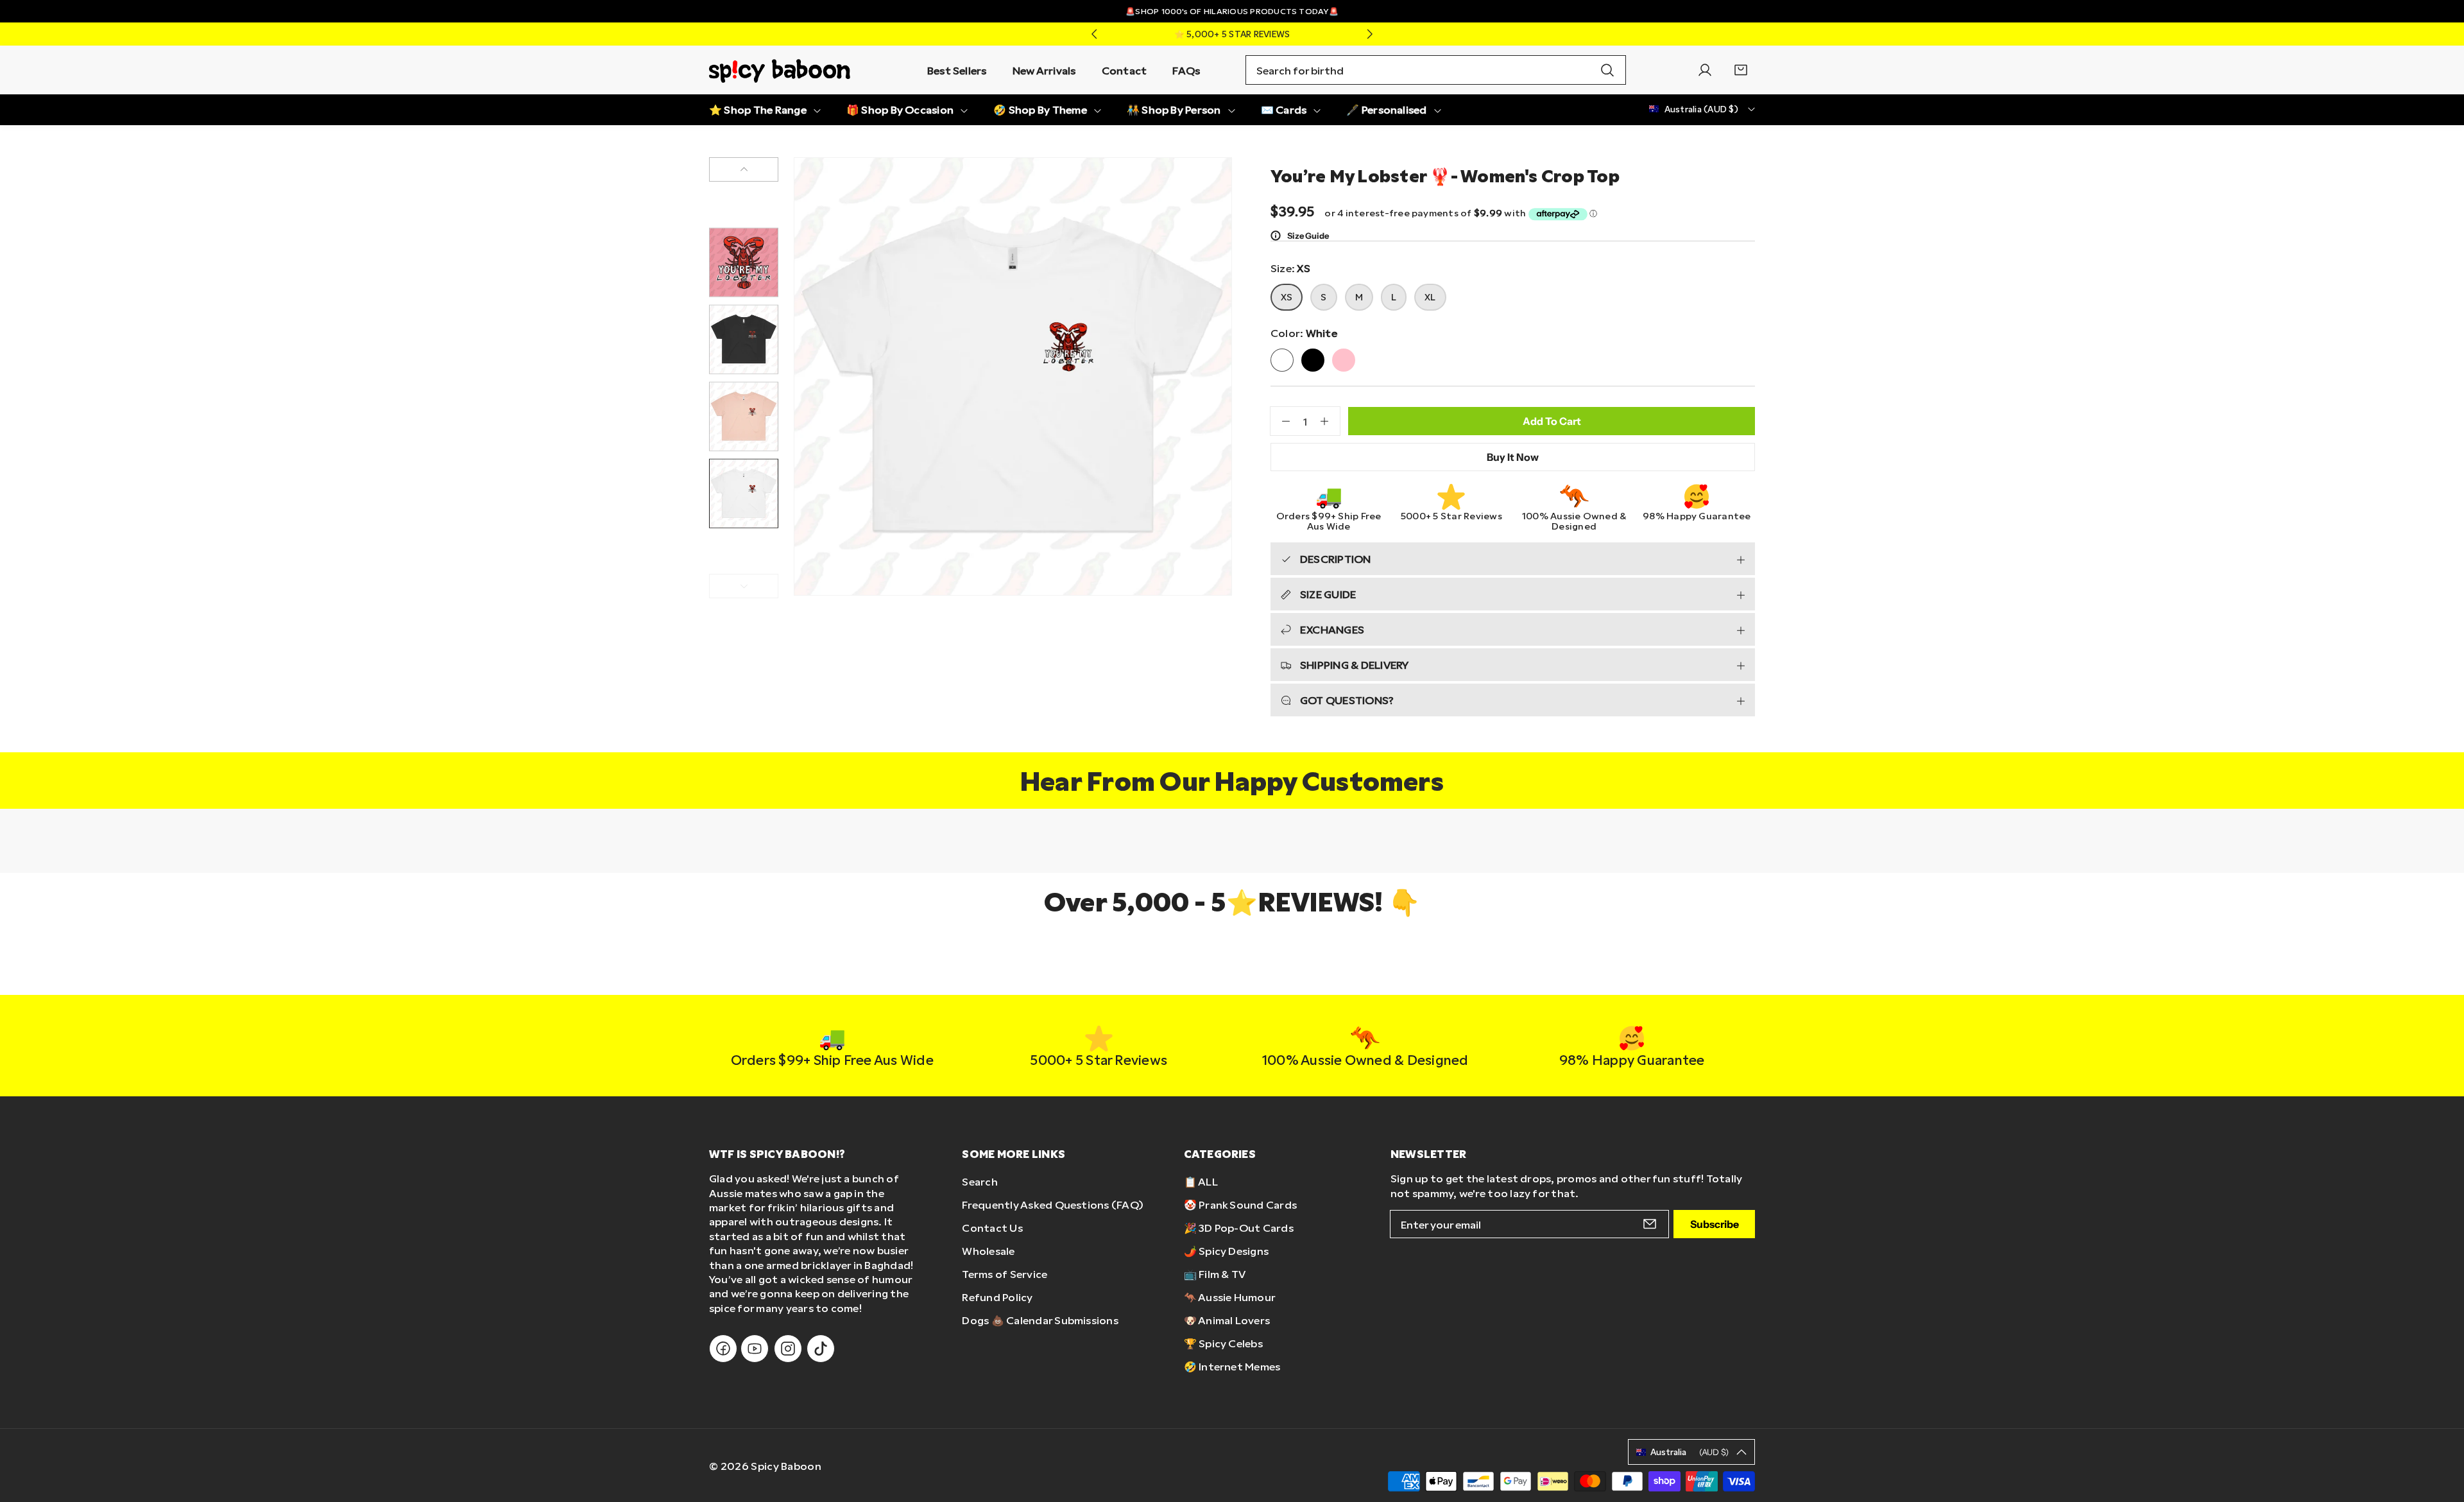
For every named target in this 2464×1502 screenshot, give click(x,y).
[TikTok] (821, 1349)
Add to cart (1552, 421)
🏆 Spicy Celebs (1223, 1343)
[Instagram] (788, 1349)
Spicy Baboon (786, 1466)
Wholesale (988, 1251)
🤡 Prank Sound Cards (1241, 1204)
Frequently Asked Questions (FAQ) (1053, 1204)
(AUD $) (1690, 1452)
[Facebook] (723, 1349)
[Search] (1607, 70)
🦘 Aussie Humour (1230, 1297)
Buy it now (1513, 457)
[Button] (1094, 34)
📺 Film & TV (1215, 1274)
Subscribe (1715, 1224)
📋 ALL (1201, 1181)
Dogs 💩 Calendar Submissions (1040, 1320)
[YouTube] (755, 1349)
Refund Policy (997, 1297)
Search (980, 1181)
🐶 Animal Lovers (1227, 1320)
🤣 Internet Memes (1232, 1366)
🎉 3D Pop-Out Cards (1239, 1228)
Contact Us (992, 1228)
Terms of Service (1005, 1274)
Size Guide (1308, 236)
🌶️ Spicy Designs (1227, 1251)
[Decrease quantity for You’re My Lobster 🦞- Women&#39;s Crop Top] (1280, 421)
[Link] (780, 70)
